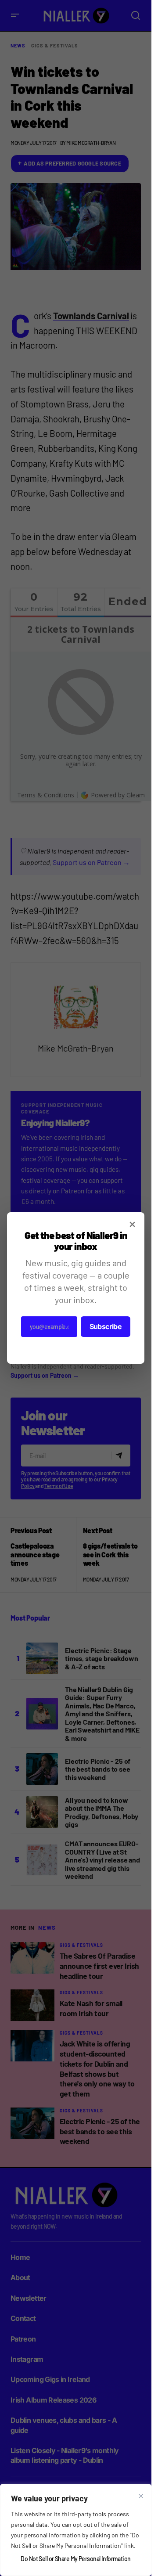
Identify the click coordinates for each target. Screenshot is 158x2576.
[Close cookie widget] (141, 2496)
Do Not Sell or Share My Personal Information (75, 2559)
